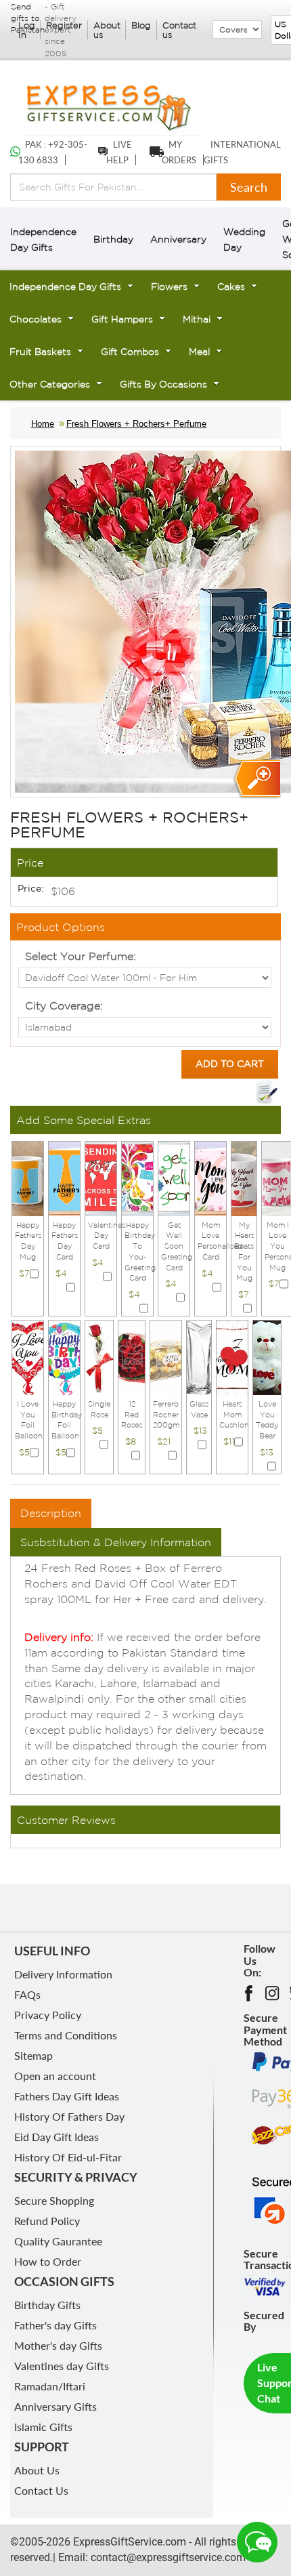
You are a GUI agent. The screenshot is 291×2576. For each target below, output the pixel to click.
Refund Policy (47, 2221)
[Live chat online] (257, 2542)
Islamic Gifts (43, 2427)
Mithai (197, 319)
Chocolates (36, 319)
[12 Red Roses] (132, 1356)
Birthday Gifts (47, 2305)
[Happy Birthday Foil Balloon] (64, 1356)
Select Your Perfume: (81, 956)
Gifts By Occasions (163, 384)
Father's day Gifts (55, 2325)
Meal (199, 352)
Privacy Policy (48, 2015)
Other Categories (50, 384)
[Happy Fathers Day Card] (64, 1178)
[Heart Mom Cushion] (232, 1356)
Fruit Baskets (40, 352)
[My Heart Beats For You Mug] (244, 1178)
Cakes (231, 287)
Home (43, 424)
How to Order (48, 2261)
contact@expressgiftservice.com (167, 2557)
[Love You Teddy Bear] (267, 1356)
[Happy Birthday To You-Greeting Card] (137, 1178)
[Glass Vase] (199, 1356)
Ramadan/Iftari (50, 2386)
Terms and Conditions (66, 2035)
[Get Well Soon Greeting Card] (174, 1178)
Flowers (169, 287)
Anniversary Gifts (55, 2406)
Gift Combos (130, 352)
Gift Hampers (122, 319)
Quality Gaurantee (58, 2241)
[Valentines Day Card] (101, 1178)
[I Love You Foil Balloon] (28, 1356)
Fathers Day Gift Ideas (67, 2096)
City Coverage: (64, 1005)
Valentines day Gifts (62, 2366)
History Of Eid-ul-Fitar (68, 2157)
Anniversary (178, 239)
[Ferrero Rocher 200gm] (166, 1356)
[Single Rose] (99, 1356)
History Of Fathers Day (69, 2116)
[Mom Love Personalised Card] (210, 1178)
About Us (37, 2470)
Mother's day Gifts (58, 2345)
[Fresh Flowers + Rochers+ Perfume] (256, 780)
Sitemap (33, 2055)
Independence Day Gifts (65, 287)
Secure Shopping (54, 2200)
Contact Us (41, 2490)
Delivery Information (63, 1974)
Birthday (113, 239)
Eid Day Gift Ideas (57, 2137)
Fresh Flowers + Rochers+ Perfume (136, 424)
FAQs (27, 1994)
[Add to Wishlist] (267, 1092)
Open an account (55, 2076)
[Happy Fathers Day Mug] (28, 1178)
